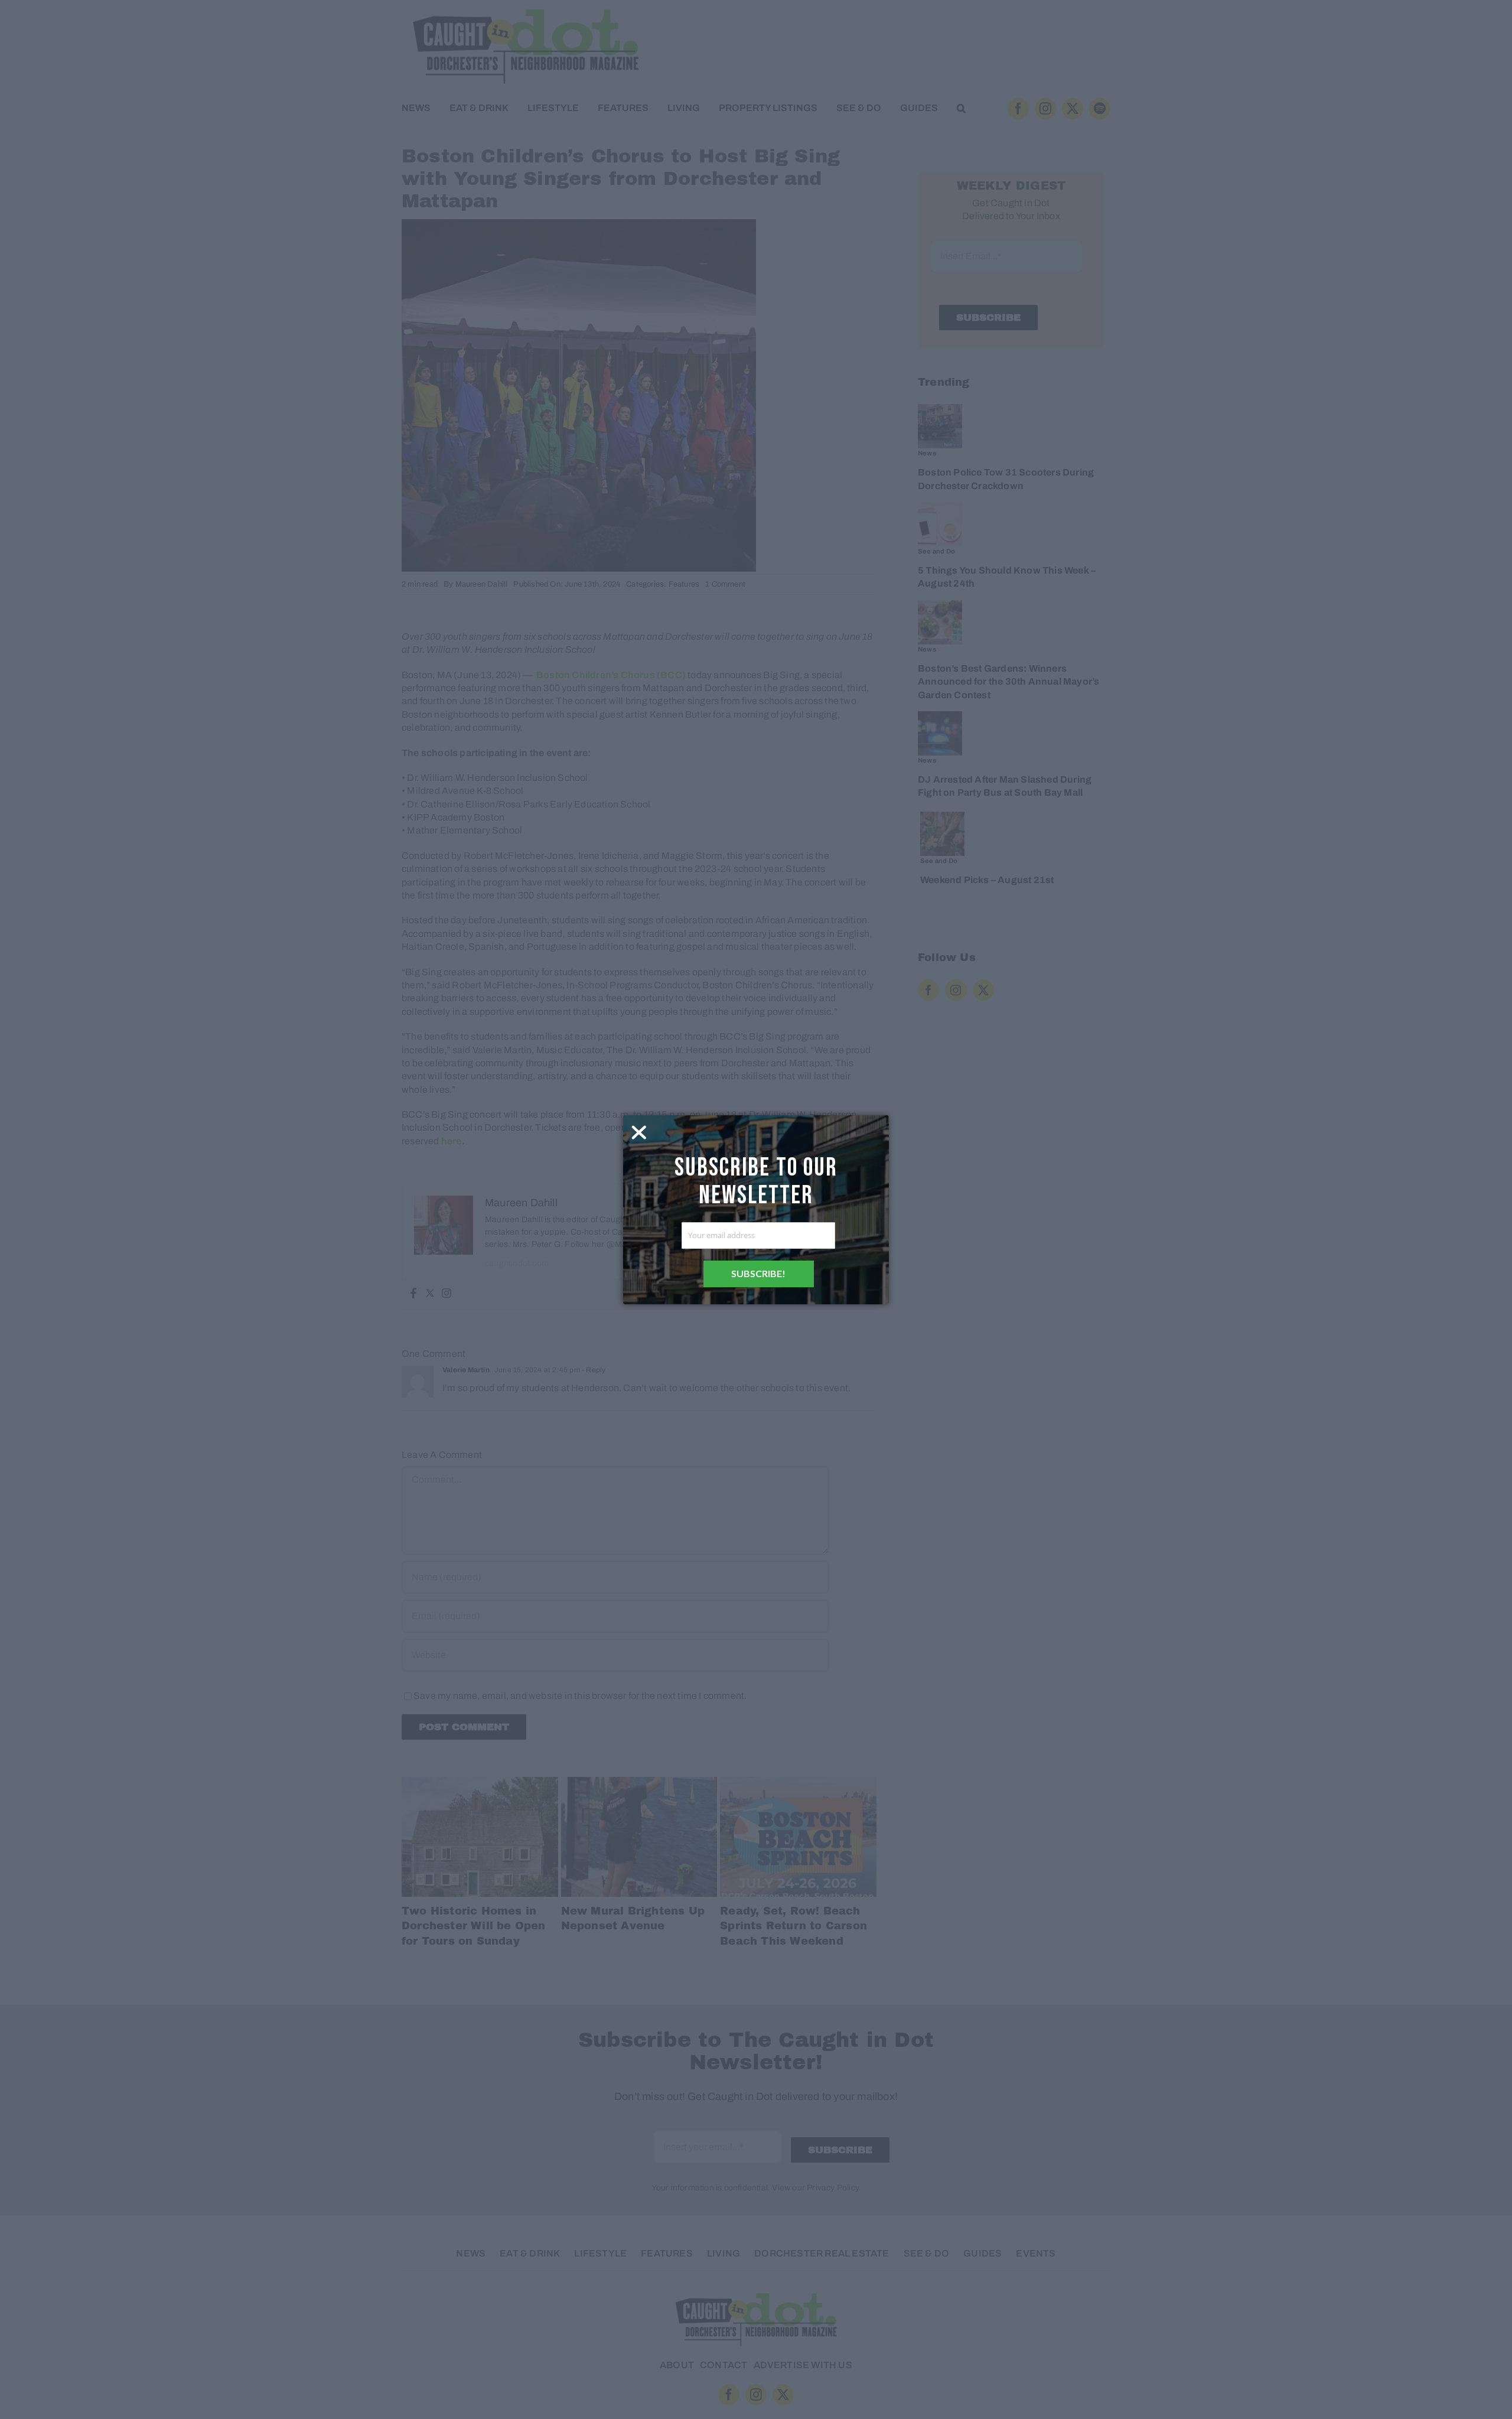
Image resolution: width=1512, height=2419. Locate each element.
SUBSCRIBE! (758, 1273)
